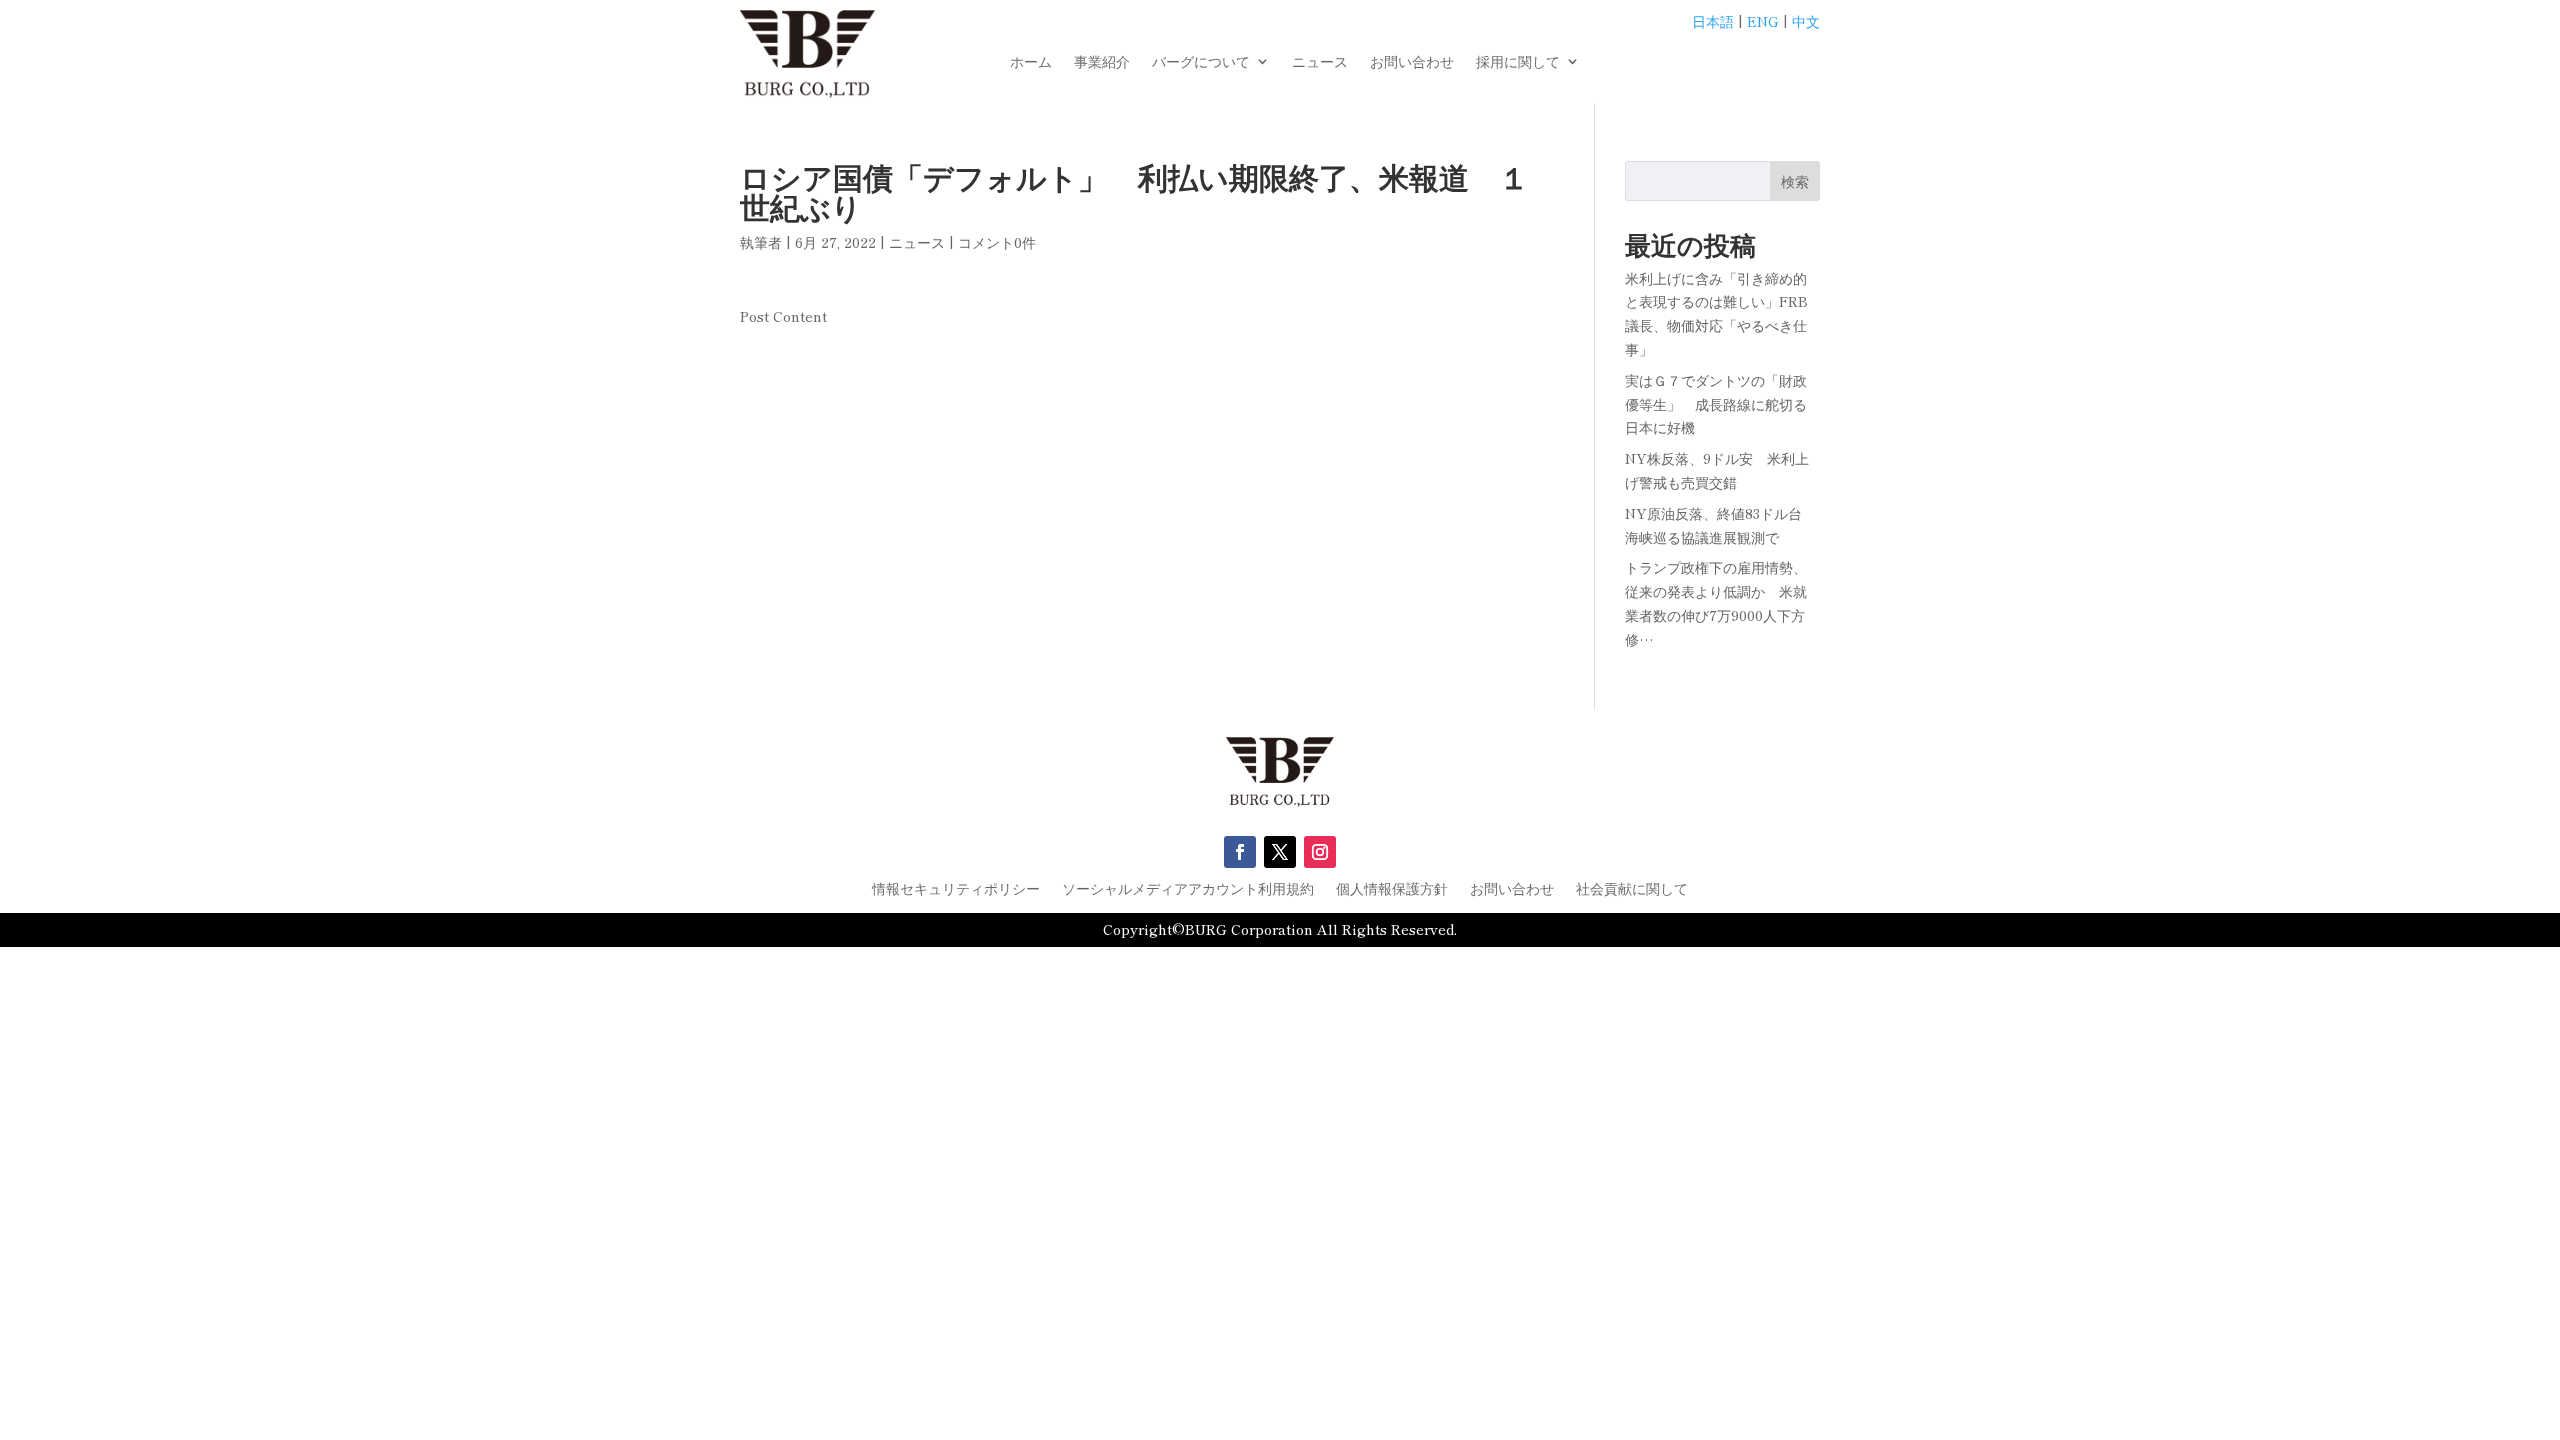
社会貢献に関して (1632, 889)
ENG (1763, 21)
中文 (1806, 21)
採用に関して (1518, 62)
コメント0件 (997, 242)
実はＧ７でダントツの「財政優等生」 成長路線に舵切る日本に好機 (1716, 404)
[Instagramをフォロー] (1320, 852)
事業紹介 (1102, 62)
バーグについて (1201, 62)
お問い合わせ (1412, 62)
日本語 (1713, 21)
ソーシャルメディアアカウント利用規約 (1188, 889)
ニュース (1320, 62)
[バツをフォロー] (1280, 852)
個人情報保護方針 (1392, 889)
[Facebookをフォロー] (1240, 852)
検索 (1795, 181)
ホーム (1031, 62)
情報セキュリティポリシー (956, 889)
